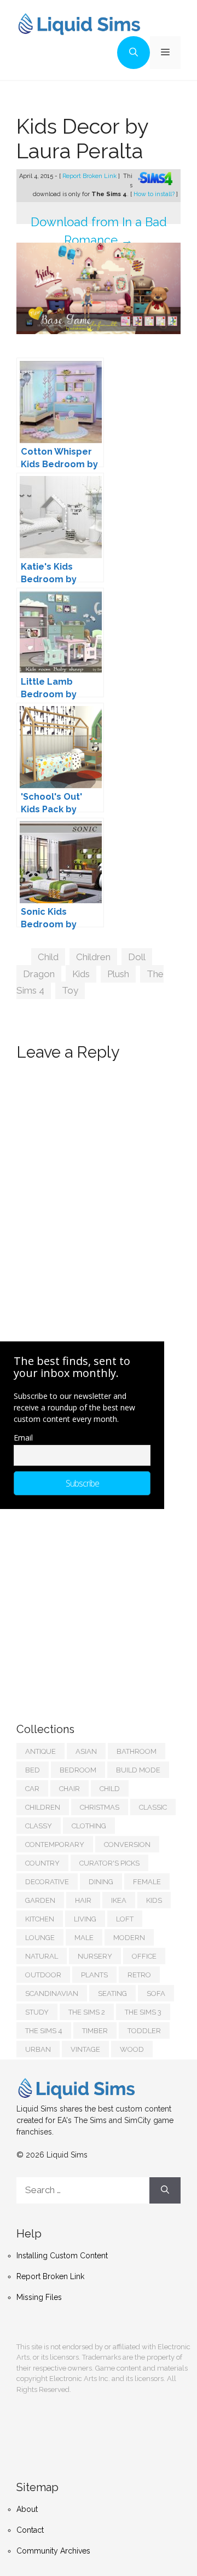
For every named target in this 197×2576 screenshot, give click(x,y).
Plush (118, 974)
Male (84, 1938)
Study (37, 2012)
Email (23, 1438)
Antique (40, 1751)
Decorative (47, 1882)
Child (48, 957)
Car (32, 1789)
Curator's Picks (109, 1863)
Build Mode (138, 1770)
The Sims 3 (143, 2012)
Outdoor (43, 1975)
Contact (30, 2530)
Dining (101, 1882)
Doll (137, 957)
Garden (40, 1900)
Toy (70, 990)
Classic (153, 1807)
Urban (38, 2049)
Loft (125, 1919)
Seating (112, 1993)
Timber (95, 2031)
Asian (86, 1751)
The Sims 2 (87, 2012)
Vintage (85, 2049)
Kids (81, 974)
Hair (83, 1900)
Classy (39, 1826)
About (27, 2509)
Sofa (156, 1993)
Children (93, 957)
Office (144, 1956)
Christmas (100, 1807)
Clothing (89, 1826)
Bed (33, 1770)
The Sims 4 (44, 2031)
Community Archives (53, 2551)
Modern (129, 1938)
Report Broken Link (90, 176)
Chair (69, 1789)
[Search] (165, 2190)
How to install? (155, 194)
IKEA (119, 1900)
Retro (139, 1975)
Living (85, 1919)
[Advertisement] (99, 1605)
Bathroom (137, 1751)
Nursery (95, 1956)
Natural (42, 1956)
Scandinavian (52, 1993)
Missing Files (39, 2297)
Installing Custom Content (62, 2256)
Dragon (39, 974)
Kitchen (40, 1919)
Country (42, 1863)
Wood (132, 2049)
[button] (134, 53)
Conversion (127, 1844)
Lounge (40, 1938)
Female (147, 1882)
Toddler (144, 2031)
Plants (94, 1975)
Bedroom (78, 1770)
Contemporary (55, 1844)
